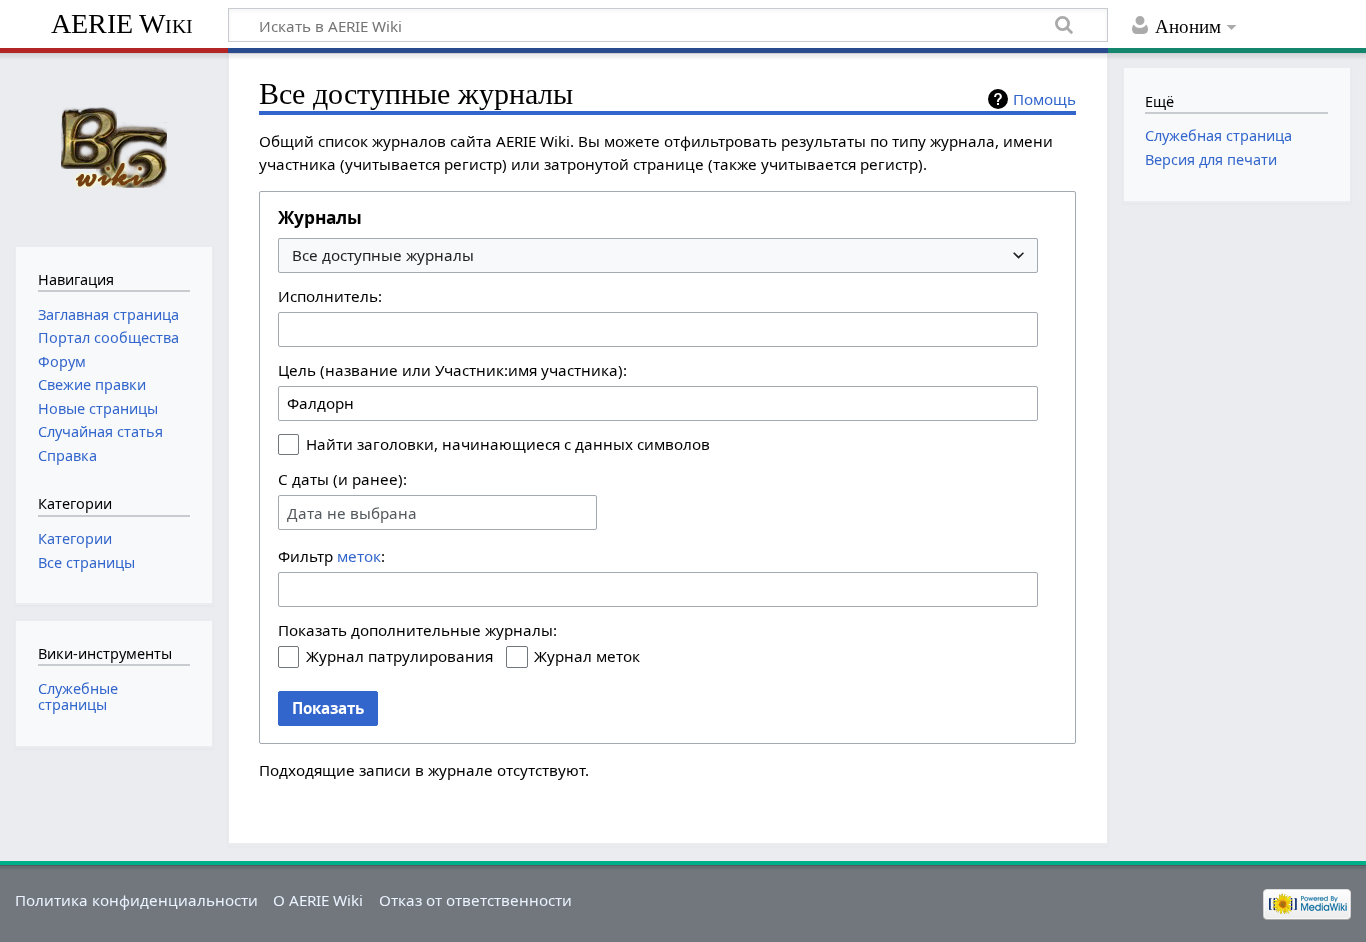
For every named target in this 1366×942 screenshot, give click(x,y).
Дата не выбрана (352, 513)
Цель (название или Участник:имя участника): (452, 370)
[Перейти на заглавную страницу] (113, 147)
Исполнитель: (330, 296)
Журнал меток (587, 656)
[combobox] (658, 255)
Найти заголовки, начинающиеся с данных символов (508, 444)
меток (359, 556)
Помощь (1044, 99)
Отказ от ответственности (475, 900)
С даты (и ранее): (342, 479)
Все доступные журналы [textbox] (383, 255)
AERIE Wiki (122, 23)
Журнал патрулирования (399, 656)
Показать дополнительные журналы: (417, 630)
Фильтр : (331, 556)
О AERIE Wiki (318, 900)
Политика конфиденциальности (136, 900)
